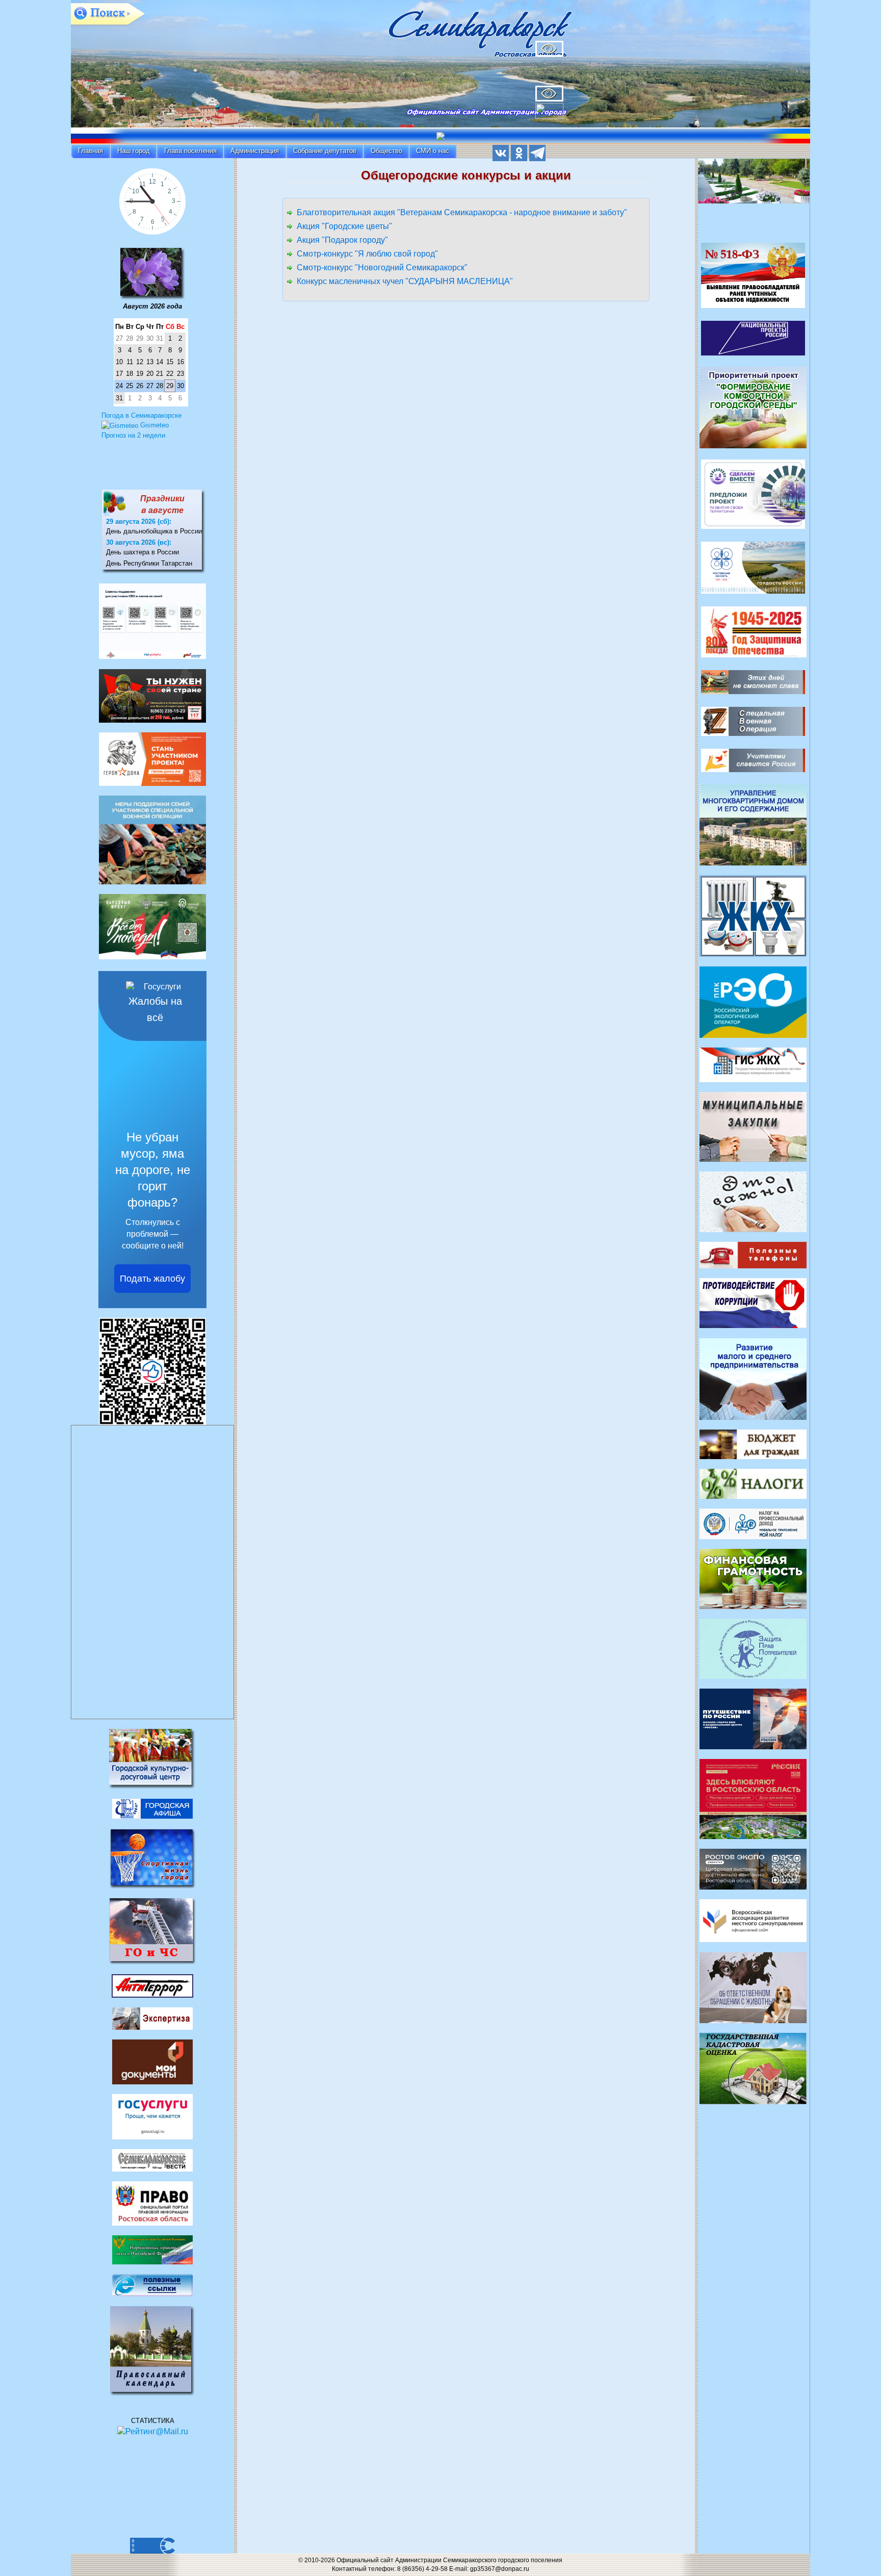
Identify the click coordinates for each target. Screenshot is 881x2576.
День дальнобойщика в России (154, 531)
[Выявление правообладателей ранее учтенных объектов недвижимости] (753, 275)
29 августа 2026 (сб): (139, 521)
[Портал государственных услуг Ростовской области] (152, 2116)
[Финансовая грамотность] (753, 1578)
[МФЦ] (152, 2062)
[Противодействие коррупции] (753, 1303)
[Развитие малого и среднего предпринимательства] (753, 1378)
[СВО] (753, 721)
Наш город (134, 151)
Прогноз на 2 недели (133, 435)
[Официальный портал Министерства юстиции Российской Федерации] (152, 2249)
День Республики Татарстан (149, 563)
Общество (386, 151)
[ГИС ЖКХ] (753, 1064)
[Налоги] (753, 1483)
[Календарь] (152, 273)
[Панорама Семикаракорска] (754, 184)
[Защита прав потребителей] (753, 1649)
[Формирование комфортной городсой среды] (753, 407)
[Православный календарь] (153, 2351)
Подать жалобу (152, 1279)
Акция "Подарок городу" (342, 240)
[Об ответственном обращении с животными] (753, 1987)
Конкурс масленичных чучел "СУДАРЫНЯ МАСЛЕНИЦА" (405, 281)
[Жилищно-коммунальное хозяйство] (753, 915)
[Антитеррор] (152, 1986)
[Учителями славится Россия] (753, 760)
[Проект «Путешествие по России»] (753, 1718)
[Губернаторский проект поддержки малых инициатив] (753, 493)
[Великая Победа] (753, 682)
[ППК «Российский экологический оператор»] (753, 1001)
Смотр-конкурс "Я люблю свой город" (367, 254)
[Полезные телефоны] (753, 1254)
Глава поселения (190, 151)
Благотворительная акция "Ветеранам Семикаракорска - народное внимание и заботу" (462, 212)
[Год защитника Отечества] (754, 631)
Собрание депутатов (325, 151)
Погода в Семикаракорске (141, 415)
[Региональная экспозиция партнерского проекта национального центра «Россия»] (753, 1799)
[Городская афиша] (152, 1808)
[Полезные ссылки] (152, 2285)
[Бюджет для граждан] (753, 1444)
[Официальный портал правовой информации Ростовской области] (152, 2202)
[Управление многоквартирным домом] (753, 824)
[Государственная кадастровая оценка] (753, 2068)
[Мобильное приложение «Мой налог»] (753, 1523)
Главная (90, 151)
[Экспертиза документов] (152, 2018)
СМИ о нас (433, 151)
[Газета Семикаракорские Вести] (152, 2160)
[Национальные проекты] (753, 337)
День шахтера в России (142, 552)
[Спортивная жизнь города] (152, 1858)
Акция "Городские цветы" (344, 226)
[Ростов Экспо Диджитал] (753, 1868)
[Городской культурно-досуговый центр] (152, 1758)
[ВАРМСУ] (753, 1920)
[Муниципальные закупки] (753, 1126)
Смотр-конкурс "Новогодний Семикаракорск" (382, 267)
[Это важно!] (753, 1201)
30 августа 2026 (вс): (139, 542)
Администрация (255, 151)
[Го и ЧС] (152, 1931)
